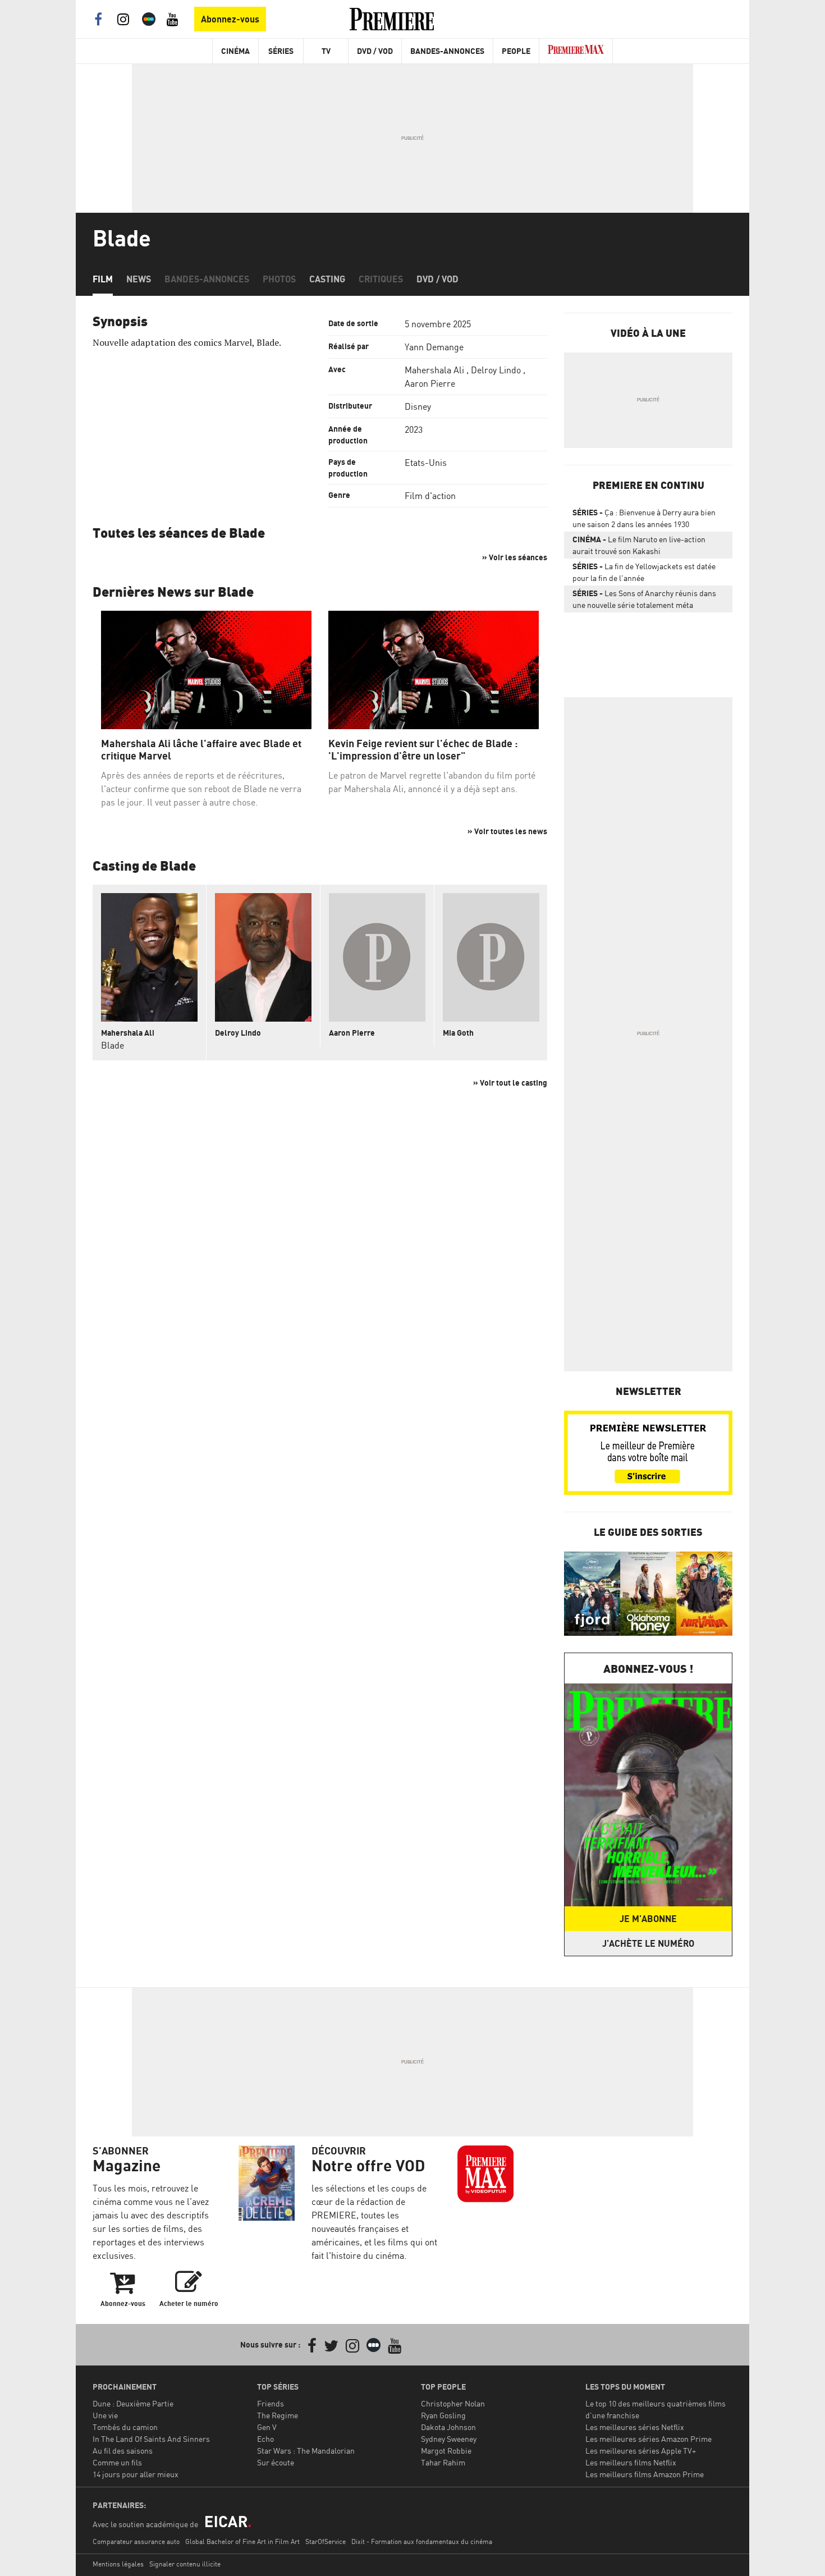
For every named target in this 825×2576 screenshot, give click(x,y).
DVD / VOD (375, 51)
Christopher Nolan (453, 2403)
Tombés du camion (125, 2427)
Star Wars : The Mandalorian (306, 2451)
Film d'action (430, 496)
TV (326, 51)
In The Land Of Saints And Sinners (151, 2439)
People (516, 51)
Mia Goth (458, 1033)
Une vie (105, 2415)
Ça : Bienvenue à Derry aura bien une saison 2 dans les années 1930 (644, 518)
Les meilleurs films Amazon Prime (645, 2474)
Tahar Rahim (443, 2462)
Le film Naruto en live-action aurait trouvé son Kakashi (639, 545)
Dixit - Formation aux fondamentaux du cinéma (422, 2541)
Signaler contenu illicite (185, 2564)
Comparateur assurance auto (136, 2541)
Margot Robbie (446, 2451)
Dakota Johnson (448, 2427)
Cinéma (235, 51)
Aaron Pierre (430, 383)
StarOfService (326, 2541)
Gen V (267, 2427)
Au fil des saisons (123, 2451)
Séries (281, 51)
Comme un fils (117, 2462)
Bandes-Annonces (447, 51)
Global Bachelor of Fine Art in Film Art (242, 2541)
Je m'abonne (648, 1919)
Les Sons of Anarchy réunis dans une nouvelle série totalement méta (644, 599)
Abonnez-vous (230, 19)
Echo (265, 2439)
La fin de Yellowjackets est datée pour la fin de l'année (644, 572)
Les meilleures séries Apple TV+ (641, 2451)
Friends (271, 2403)
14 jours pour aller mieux (136, 2474)
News (139, 279)
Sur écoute (276, 2462)
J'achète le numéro (648, 1943)
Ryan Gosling (443, 2415)
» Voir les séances (515, 557)
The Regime (278, 2415)
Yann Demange (434, 347)
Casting (327, 279)
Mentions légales (118, 2564)
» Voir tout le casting (510, 1083)
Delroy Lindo (496, 370)
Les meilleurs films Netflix (631, 2462)
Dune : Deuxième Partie (133, 2403)
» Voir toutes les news (507, 831)
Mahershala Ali (434, 370)
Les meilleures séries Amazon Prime (648, 2439)
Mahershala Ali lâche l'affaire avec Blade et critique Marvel (201, 750)
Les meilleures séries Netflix (635, 2427)
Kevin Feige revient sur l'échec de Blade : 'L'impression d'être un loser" (423, 750)
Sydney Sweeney (449, 2439)
